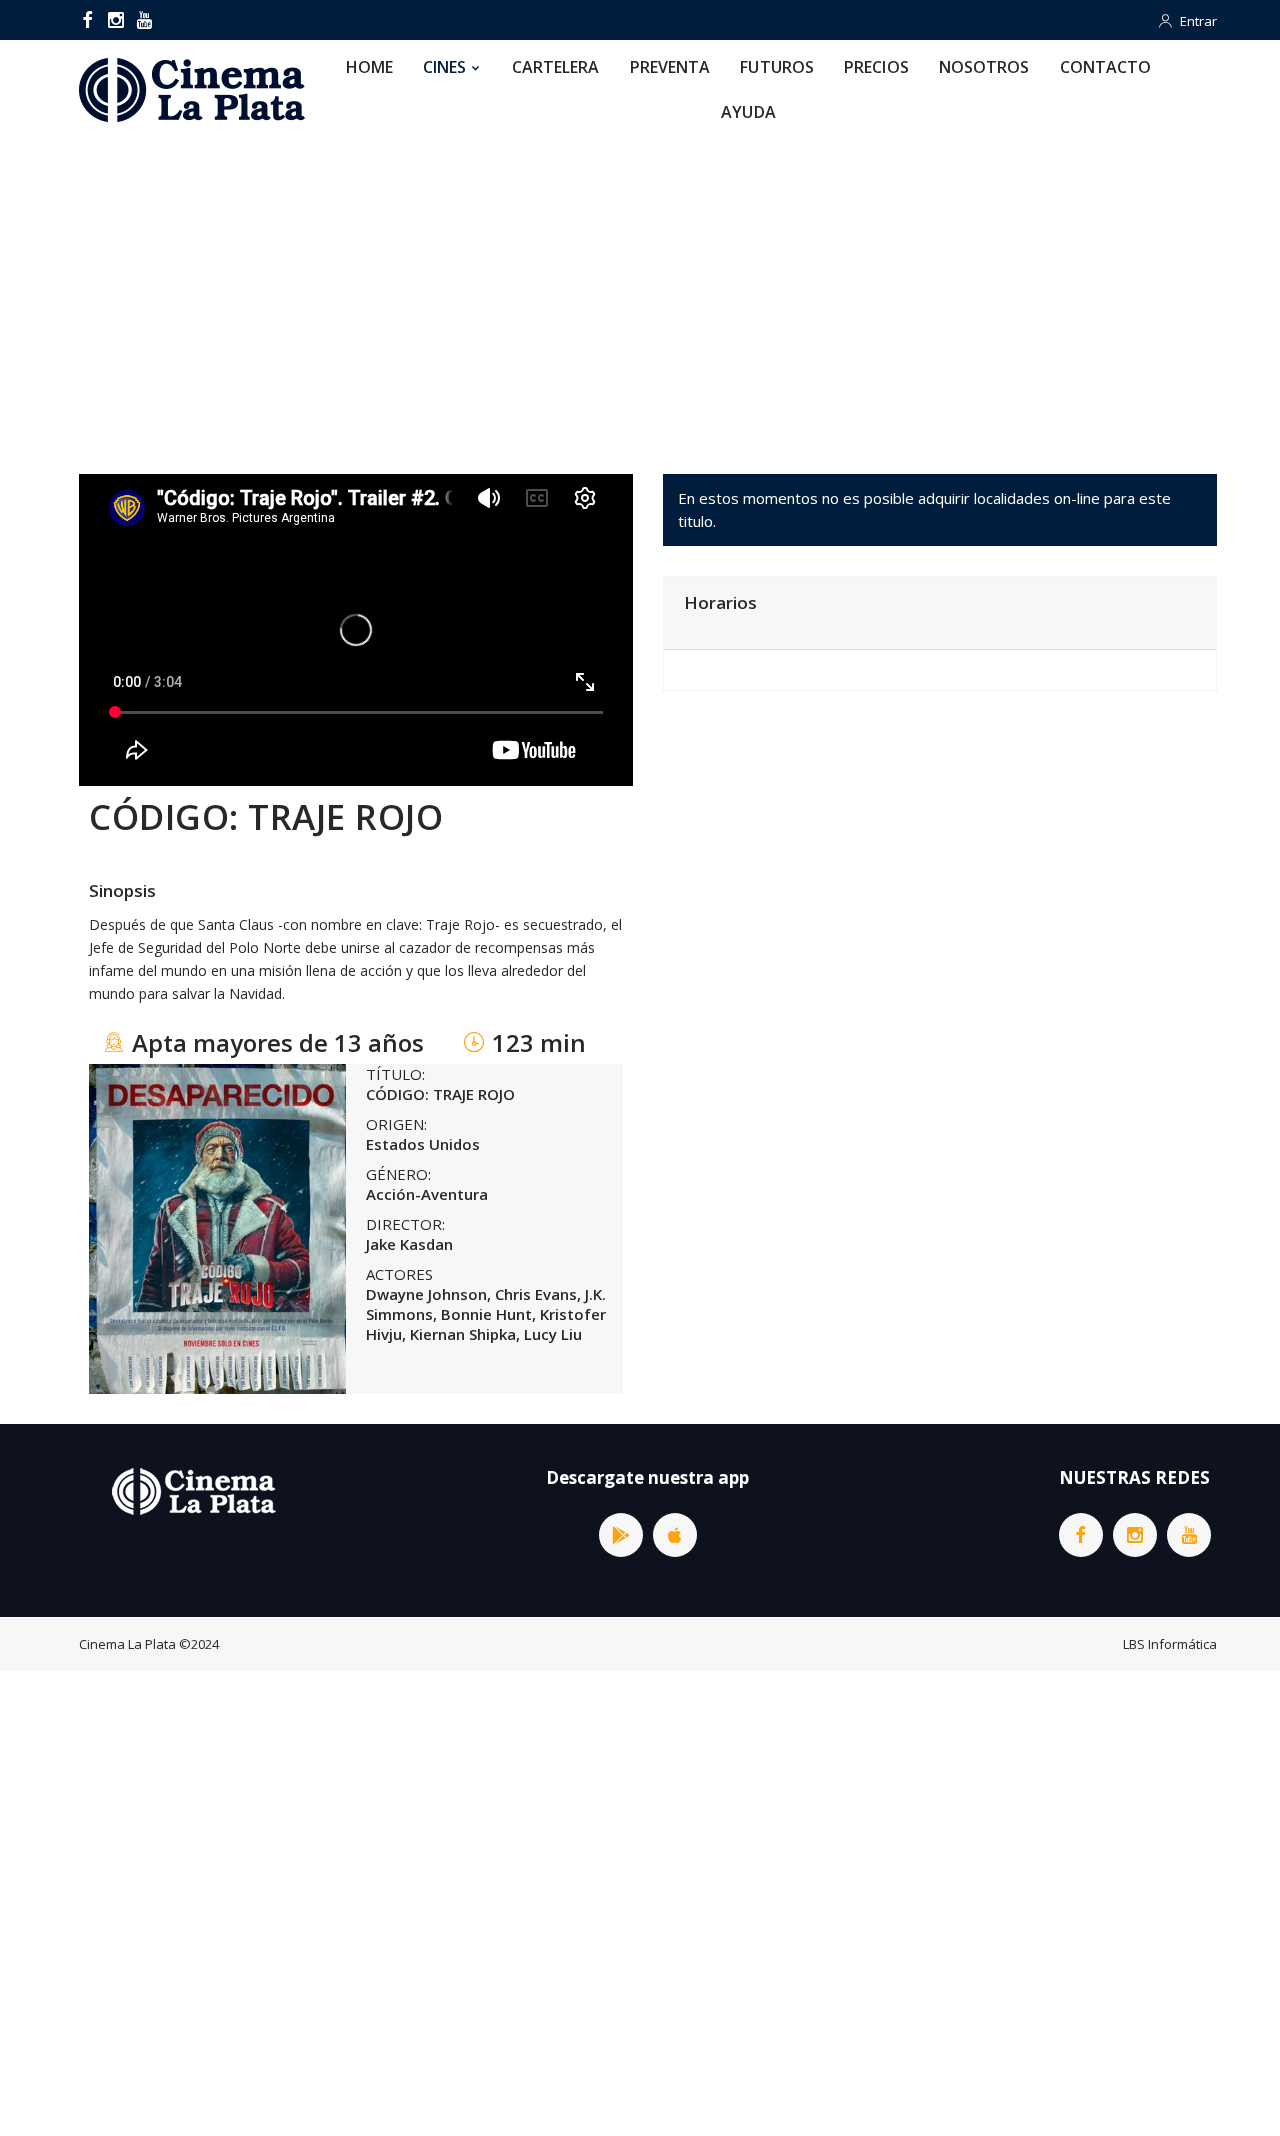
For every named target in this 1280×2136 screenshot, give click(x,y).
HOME (369, 67)
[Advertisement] (640, 289)
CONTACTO (1106, 67)
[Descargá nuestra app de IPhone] (675, 1535)
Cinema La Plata (127, 1644)
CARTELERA (556, 67)
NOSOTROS (984, 67)
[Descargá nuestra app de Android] (621, 1535)
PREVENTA (670, 67)
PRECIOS (876, 67)
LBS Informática (1170, 1644)
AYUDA (748, 112)
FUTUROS (777, 67)
